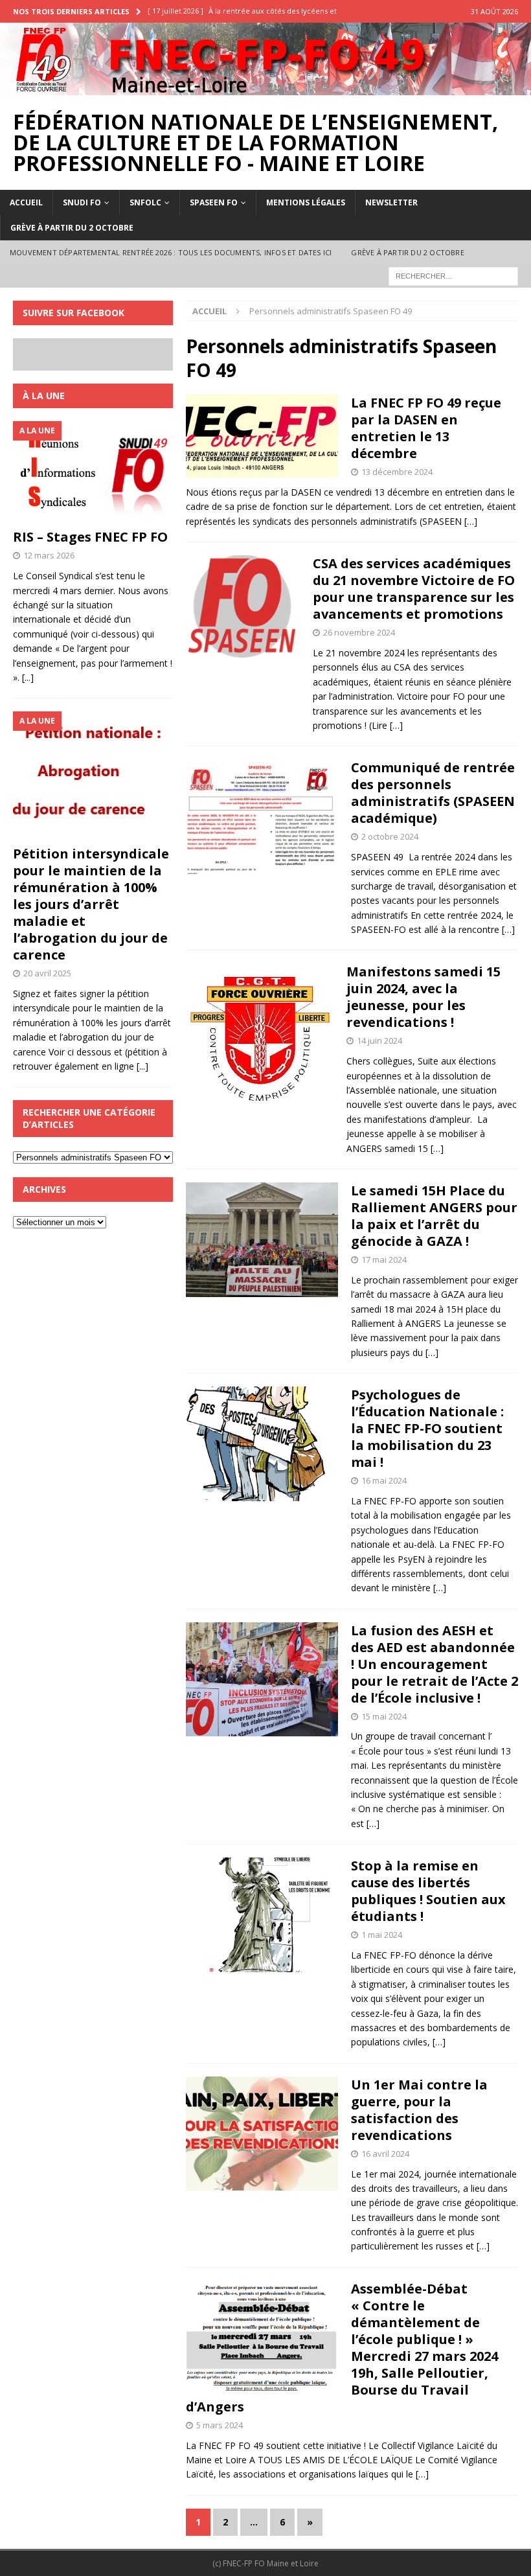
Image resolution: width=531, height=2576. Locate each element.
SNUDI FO (82, 202)
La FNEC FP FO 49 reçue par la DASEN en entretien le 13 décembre (426, 428)
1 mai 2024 (382, 1935)
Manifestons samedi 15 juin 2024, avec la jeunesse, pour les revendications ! (424, 997)
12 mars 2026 (49, 555)
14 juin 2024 (379, 1041)
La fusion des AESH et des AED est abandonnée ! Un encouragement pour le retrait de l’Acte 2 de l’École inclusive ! (435, 1664)
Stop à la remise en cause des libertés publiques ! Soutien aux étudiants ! (428, 1891)
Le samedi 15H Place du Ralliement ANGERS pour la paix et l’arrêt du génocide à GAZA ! (434, 1216)
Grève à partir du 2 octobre (72, 228)
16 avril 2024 (385, 2154)
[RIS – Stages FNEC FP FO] (93, 472)
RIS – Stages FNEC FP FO (90, 537)
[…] (471, 521)
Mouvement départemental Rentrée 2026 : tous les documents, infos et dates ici (171, 252)
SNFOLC (145, 202)
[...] (28, 677)
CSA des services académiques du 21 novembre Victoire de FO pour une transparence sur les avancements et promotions (414, 589)
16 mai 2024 (384, 1480)
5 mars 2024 (220, 2425)
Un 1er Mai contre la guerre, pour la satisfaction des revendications (419, 2110)
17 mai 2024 (384, 1259)
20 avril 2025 (47, 973)
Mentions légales (306, 202)
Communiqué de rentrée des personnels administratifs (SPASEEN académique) (433, 793)
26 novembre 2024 (359, 632)
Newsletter (391, 202)
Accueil (26, 202)
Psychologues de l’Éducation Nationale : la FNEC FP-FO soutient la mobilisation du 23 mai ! (427, 1428)
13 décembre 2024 (397, 472)
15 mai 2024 (384, 1716)
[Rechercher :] (453, 275)
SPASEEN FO (214, 202)
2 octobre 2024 (390, 836)
